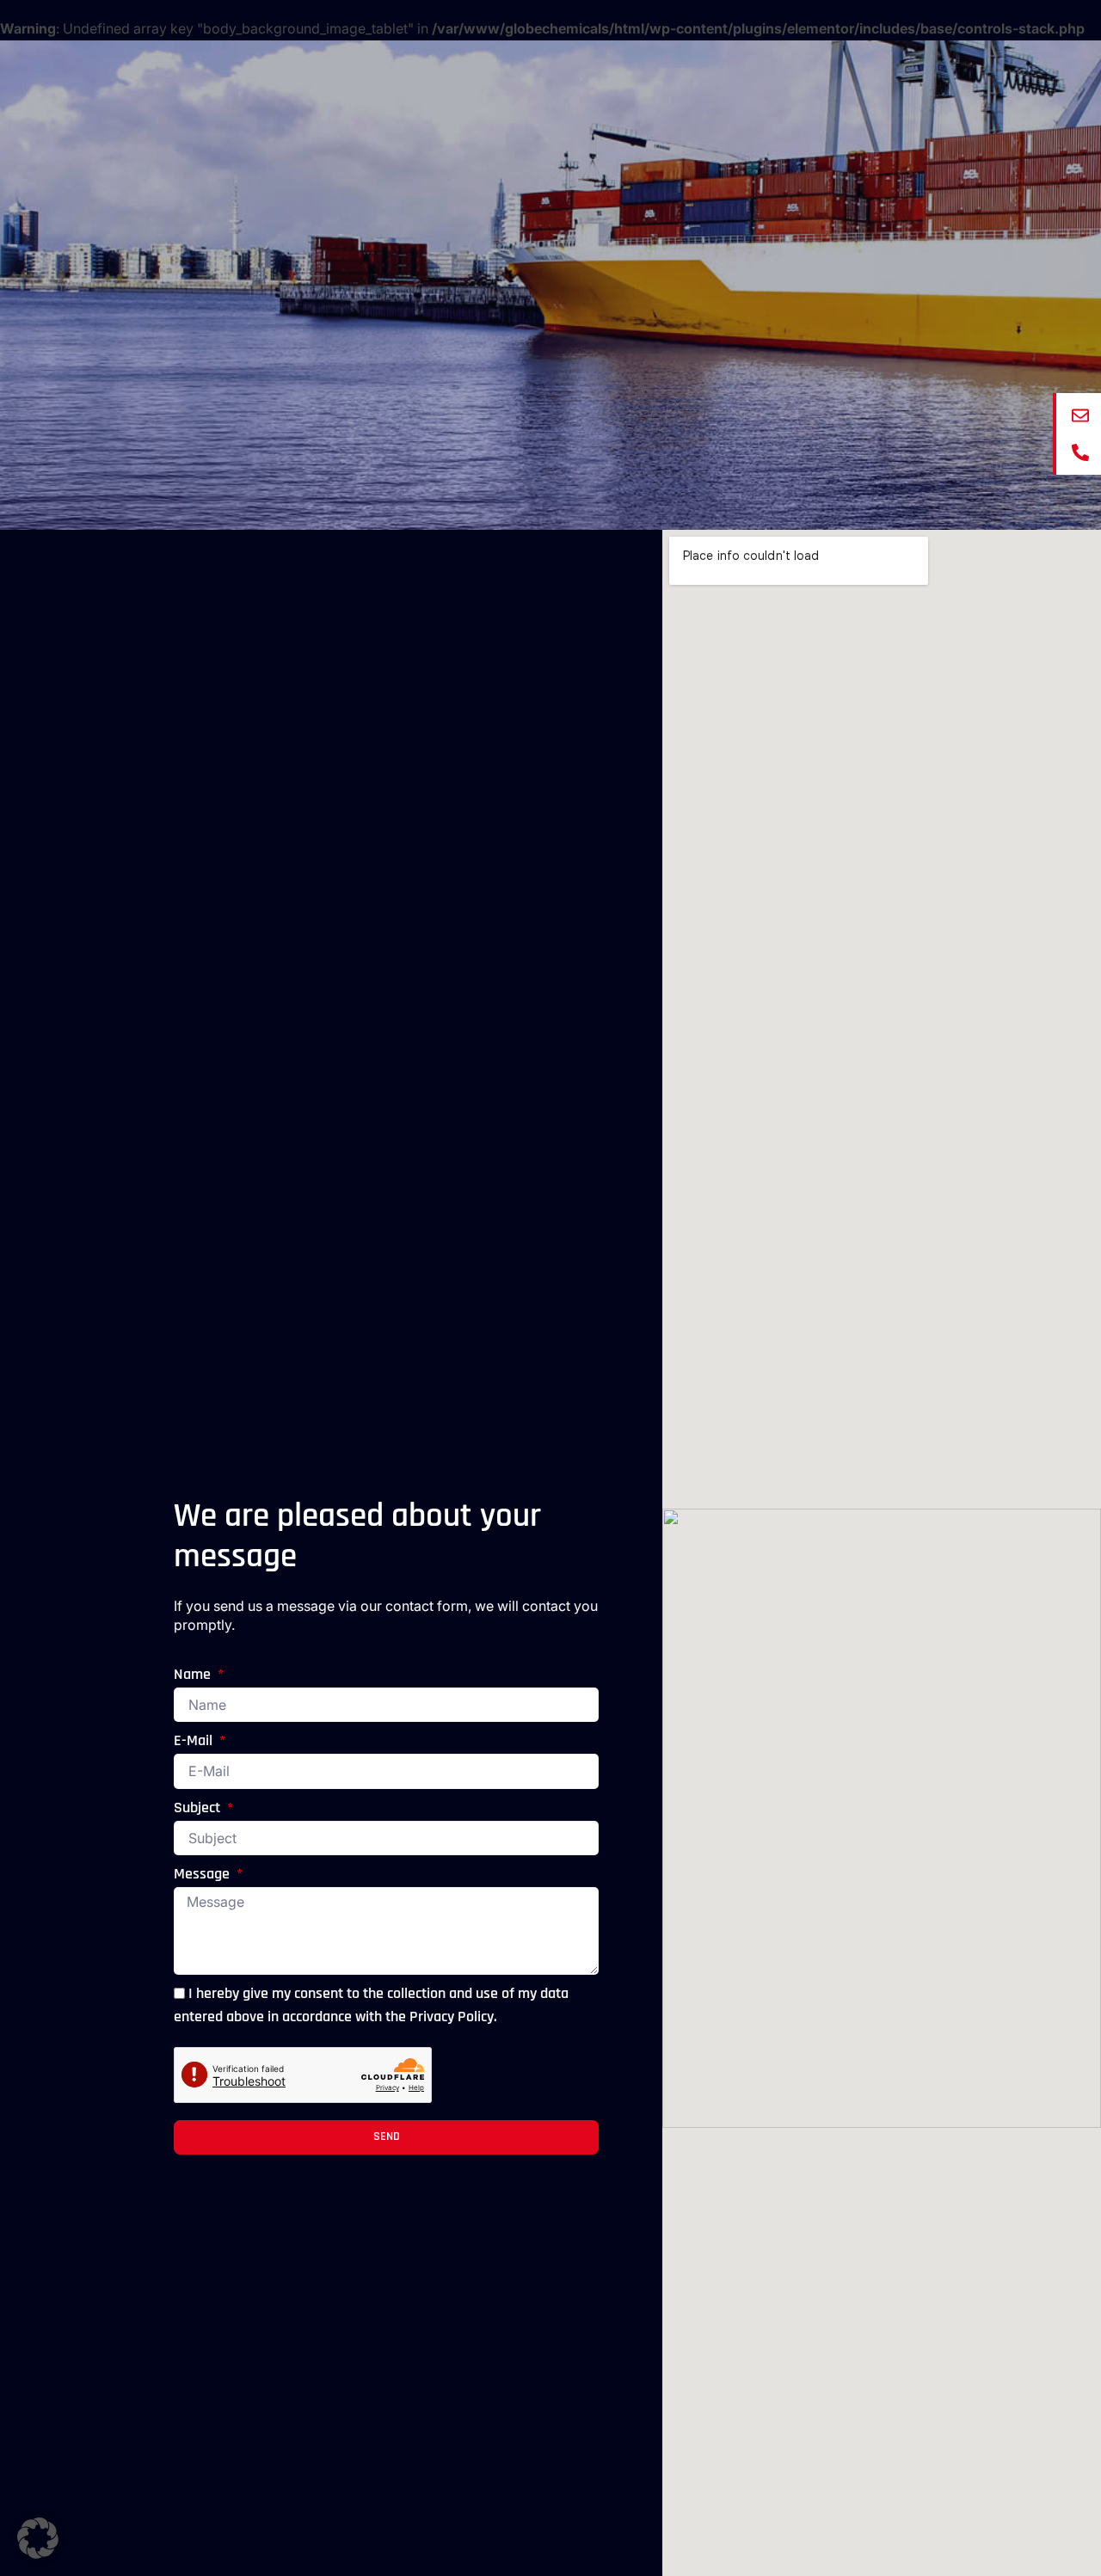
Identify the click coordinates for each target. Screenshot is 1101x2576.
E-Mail (195, 1742)
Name (194, 1675)
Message (203, 1875)
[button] (38, 2538)
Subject (199, 1809)
